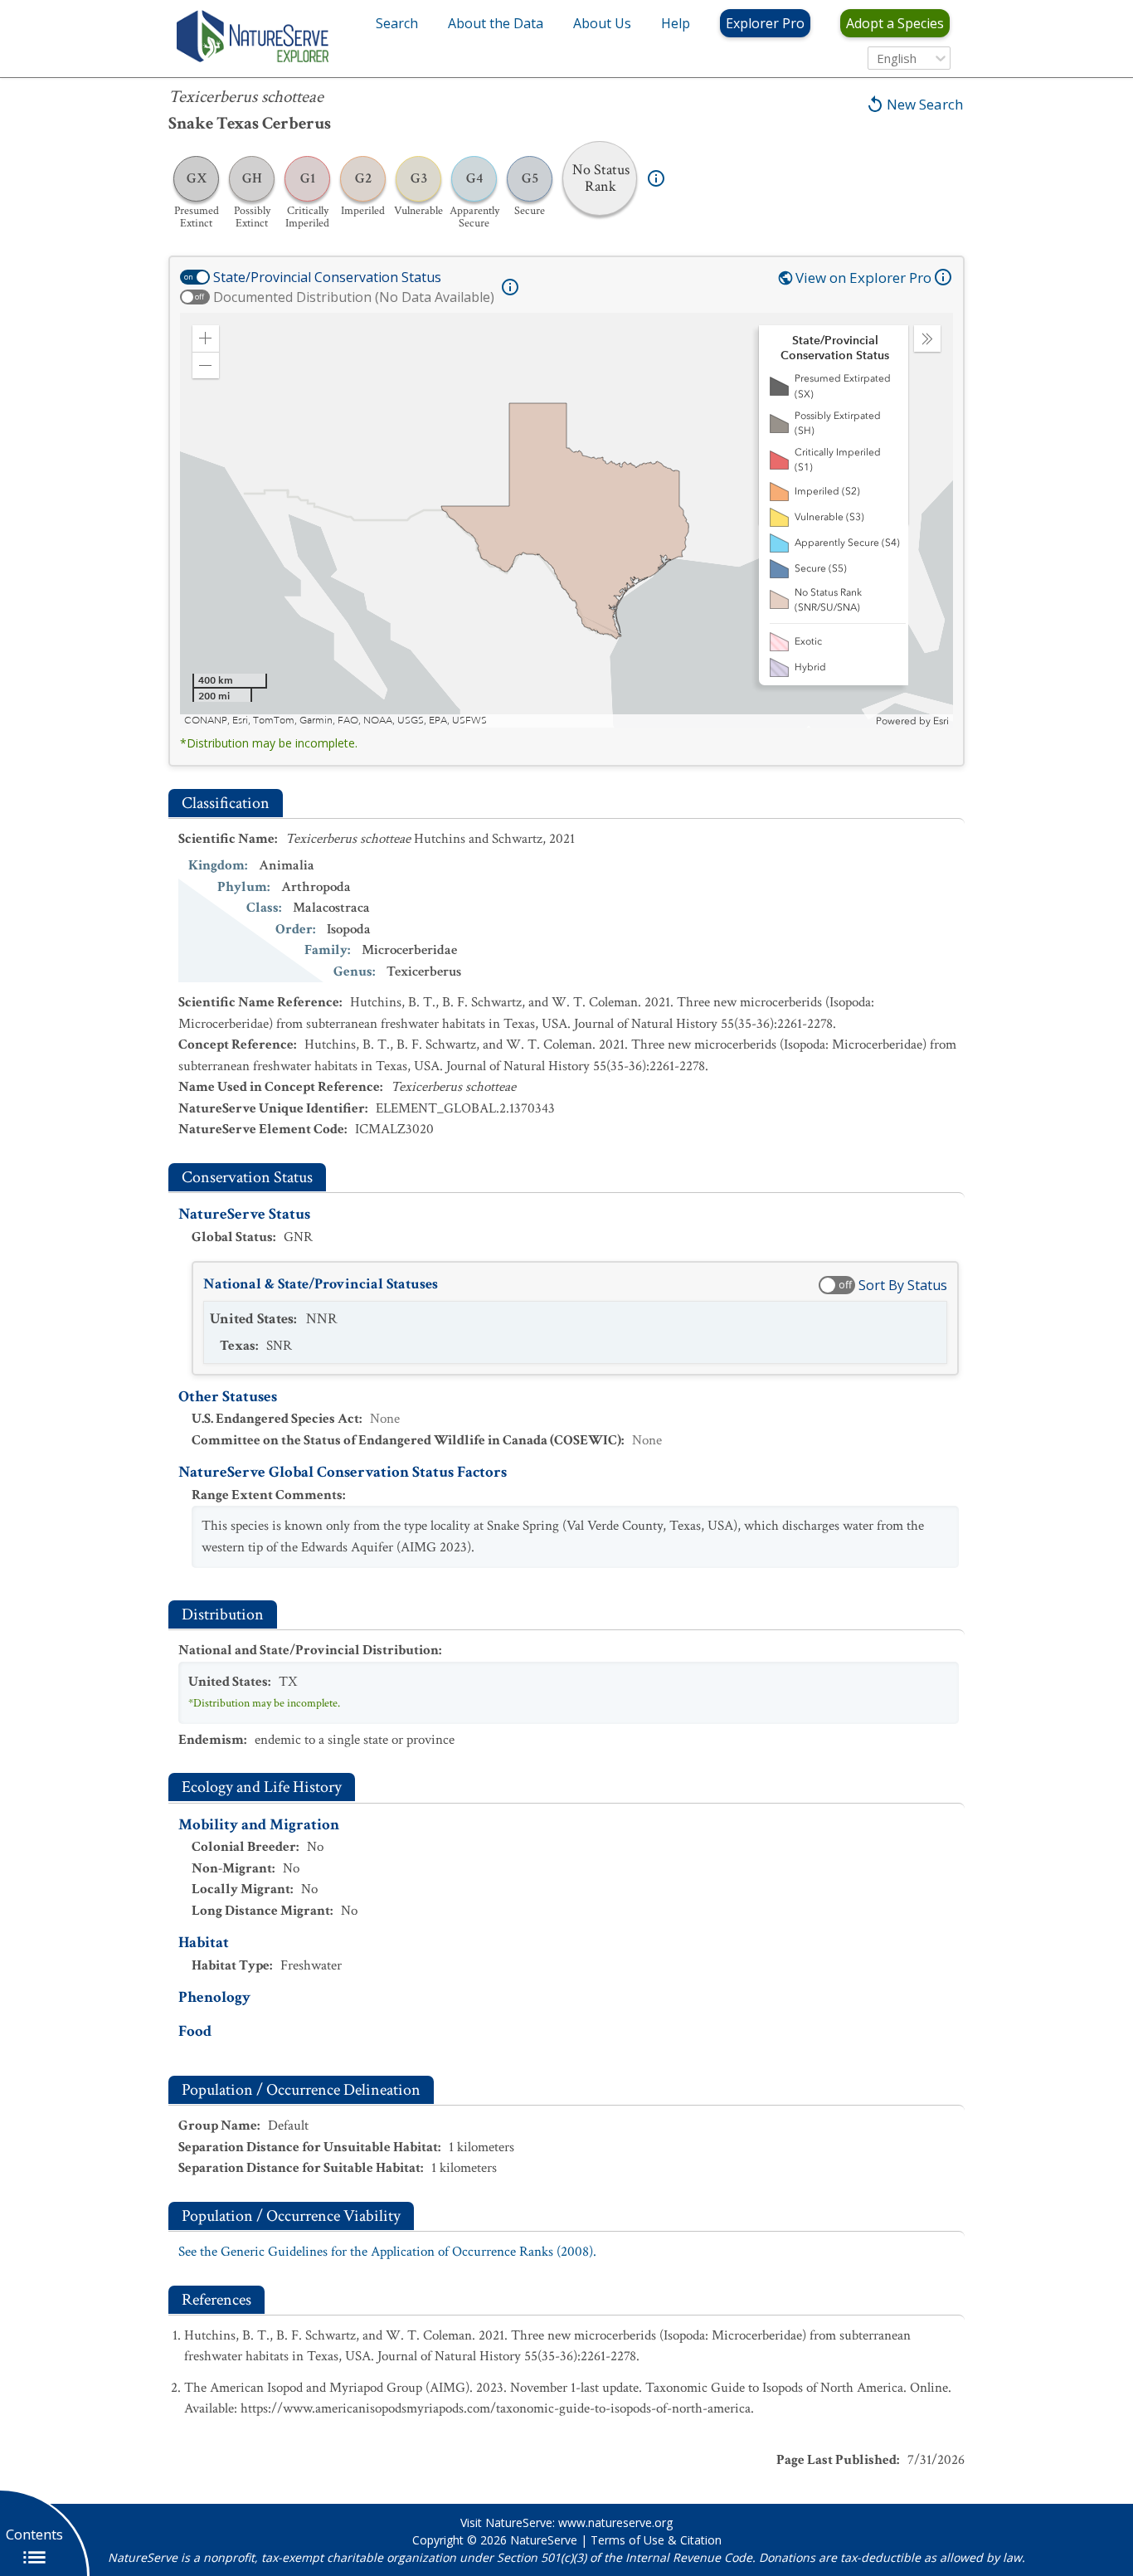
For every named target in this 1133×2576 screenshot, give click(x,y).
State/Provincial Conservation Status (327, 277)
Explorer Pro (765, 23)
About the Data (496, 23)
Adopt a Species (895, 23)
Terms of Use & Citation (656, 2540)
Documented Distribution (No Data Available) (354, 297)
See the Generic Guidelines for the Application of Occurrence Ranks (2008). (387, 2252)
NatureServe (544, 2540)
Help (676, 23)
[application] (566, 520)
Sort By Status (903, 1285)
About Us (602, 23)
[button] (206, 338)
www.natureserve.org (615, 2522)
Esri (941, 721)
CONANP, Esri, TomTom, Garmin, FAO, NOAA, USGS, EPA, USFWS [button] (336, 721)
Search (397, 23)
